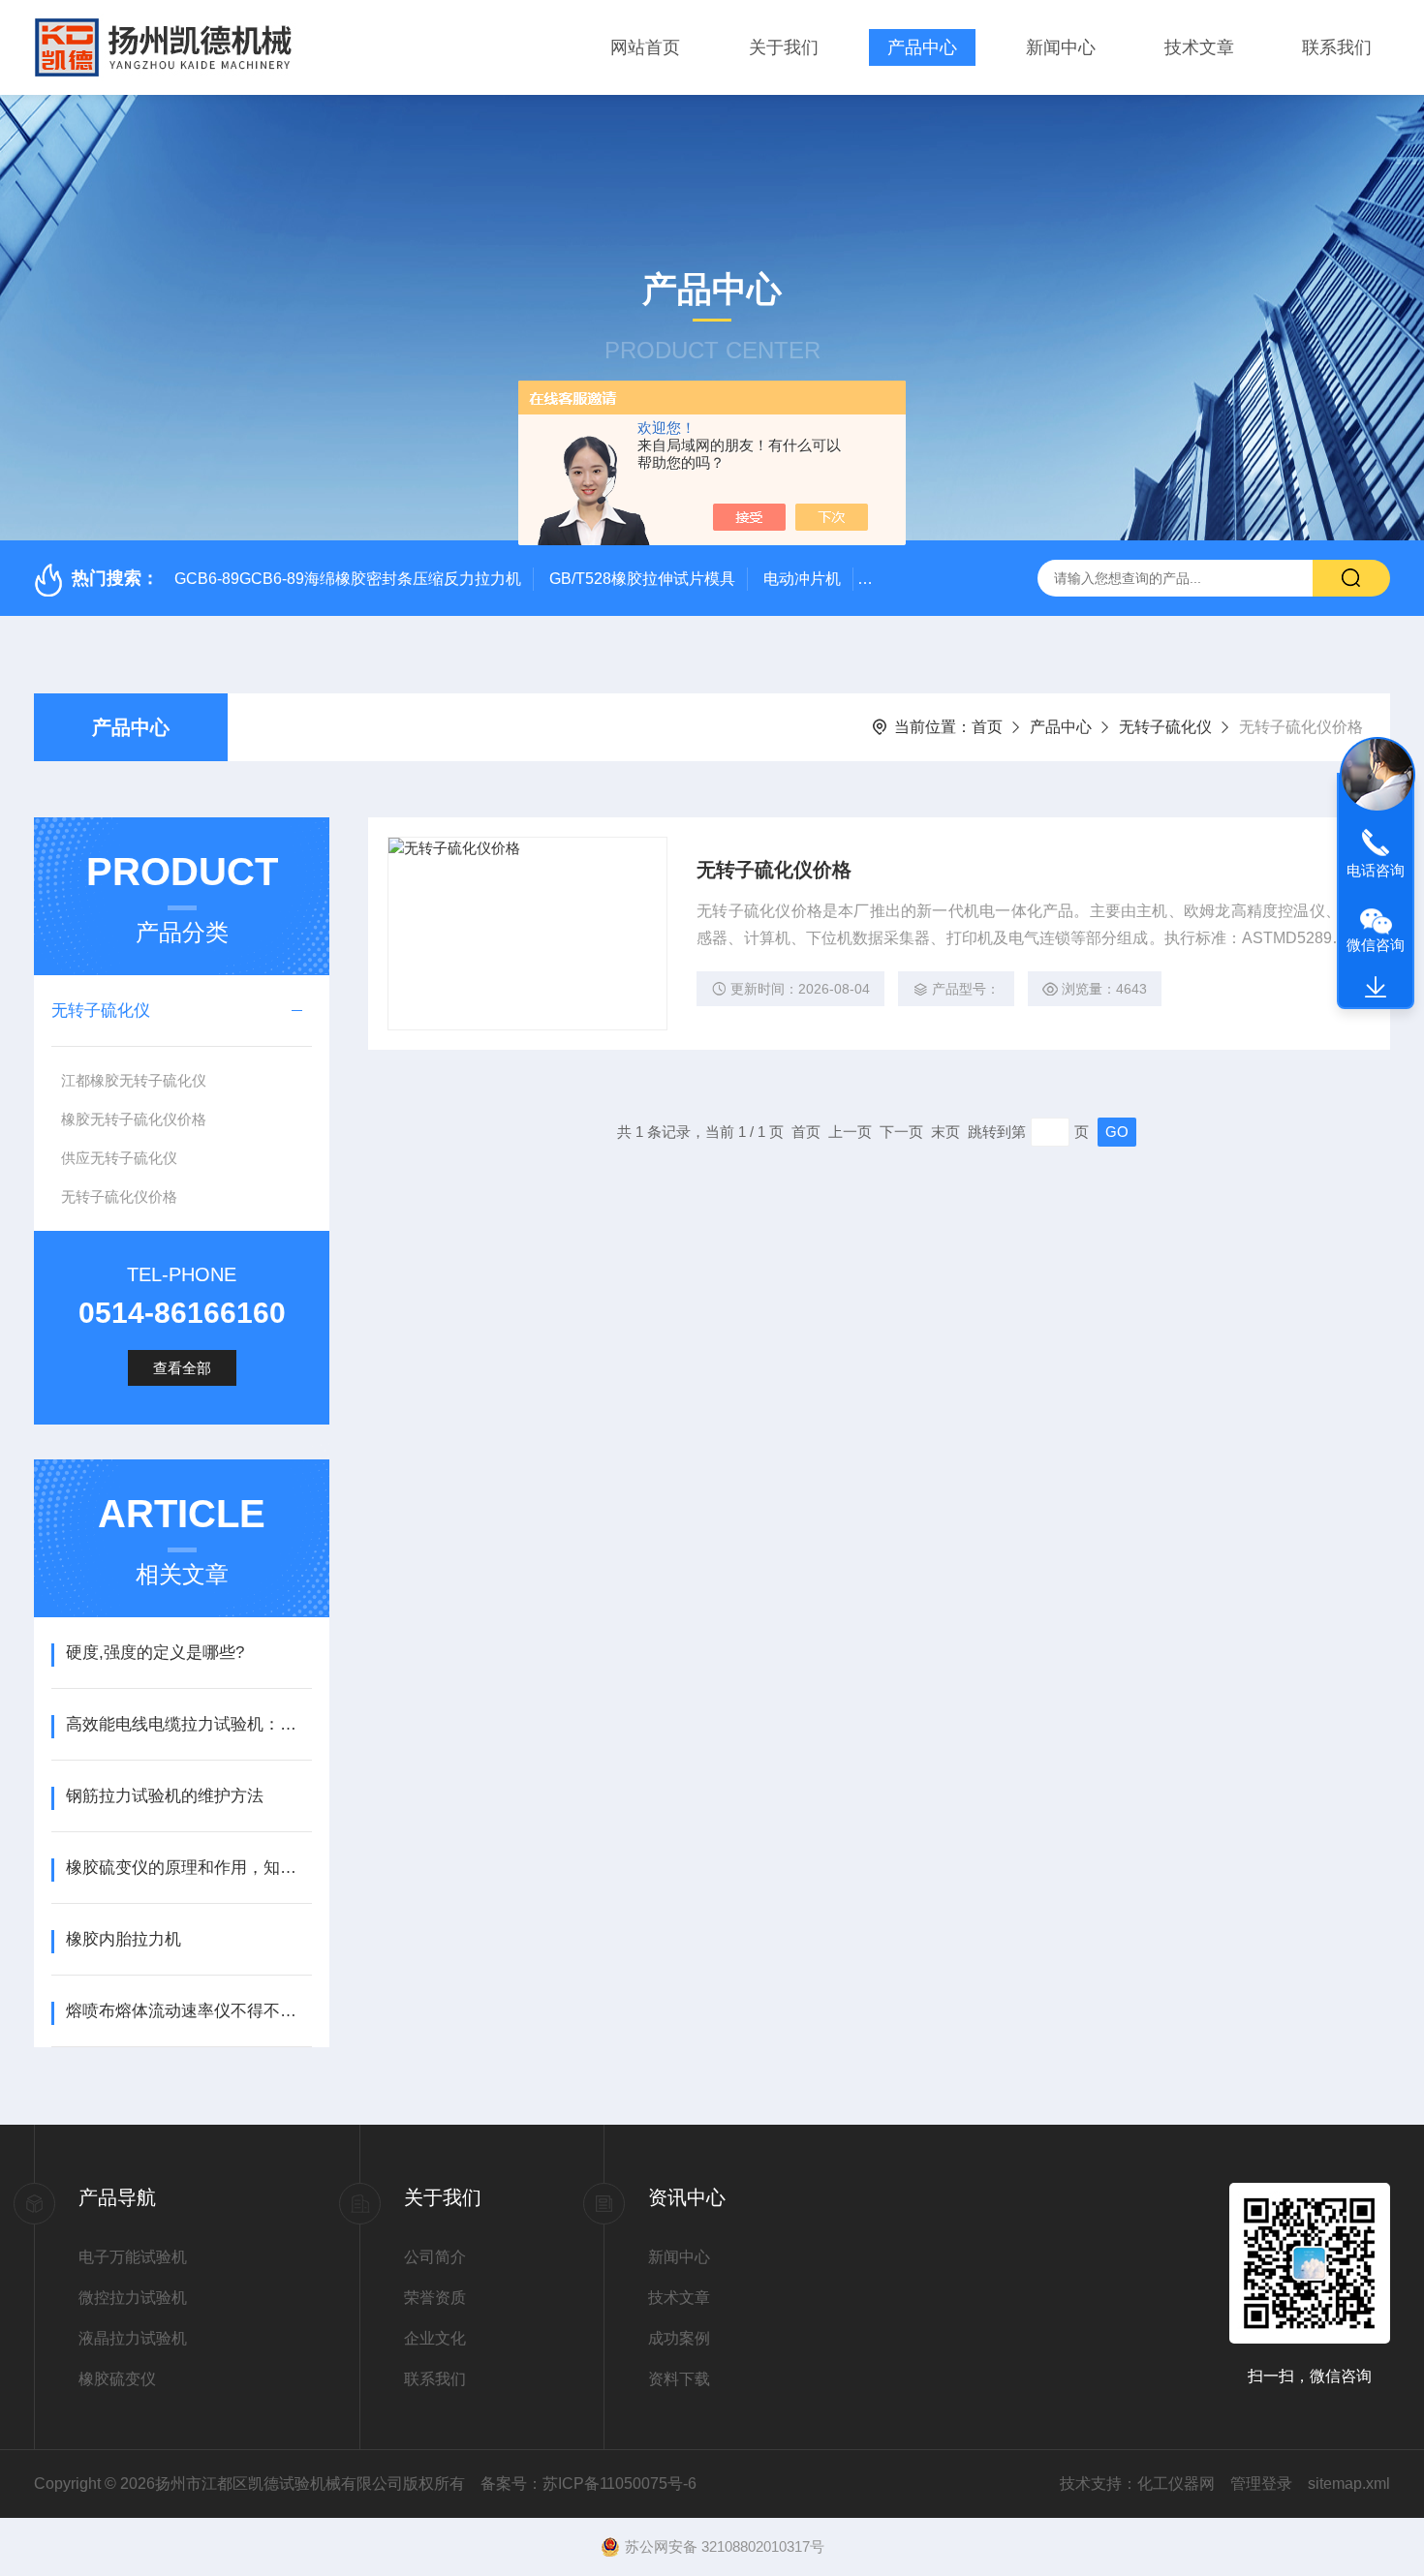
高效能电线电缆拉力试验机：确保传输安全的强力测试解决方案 (188, 1724)
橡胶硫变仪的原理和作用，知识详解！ (188, 1868)
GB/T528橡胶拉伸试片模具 (642, 579)
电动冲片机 (802, 579)
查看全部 (182, 1368)
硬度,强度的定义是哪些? (155, 1653)
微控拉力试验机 (133, 2298)
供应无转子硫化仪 (119, 1158)
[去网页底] (1376, 988)
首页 (987, 727)
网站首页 (645, 47)
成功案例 (679, 2338)
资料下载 (679, 2379)
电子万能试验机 (133, 2257)
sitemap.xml (1349, 2484)
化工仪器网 (1176, 2484)
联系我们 (1337, 47)
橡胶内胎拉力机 (124, 1939)
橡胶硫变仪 (117, 2379)
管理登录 (1261, 2484)
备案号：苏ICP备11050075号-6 (588, 2484)
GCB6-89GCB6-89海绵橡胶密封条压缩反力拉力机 (348, 579)
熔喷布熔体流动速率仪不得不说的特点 (188, 2011)
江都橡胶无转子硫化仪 (134, 1080)
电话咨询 (1376, 870)
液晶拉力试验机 (133, 2338)
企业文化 (435, 2338)
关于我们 (784, 47)
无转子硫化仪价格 (119, 1196)
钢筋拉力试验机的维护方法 (165, 1796)
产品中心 (922, 47)
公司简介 (435, 2257)
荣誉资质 (435, 2298)
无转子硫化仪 (1165, 727)
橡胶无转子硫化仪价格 (134, 1119)
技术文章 (1199, 47)
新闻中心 (1061, 47)
